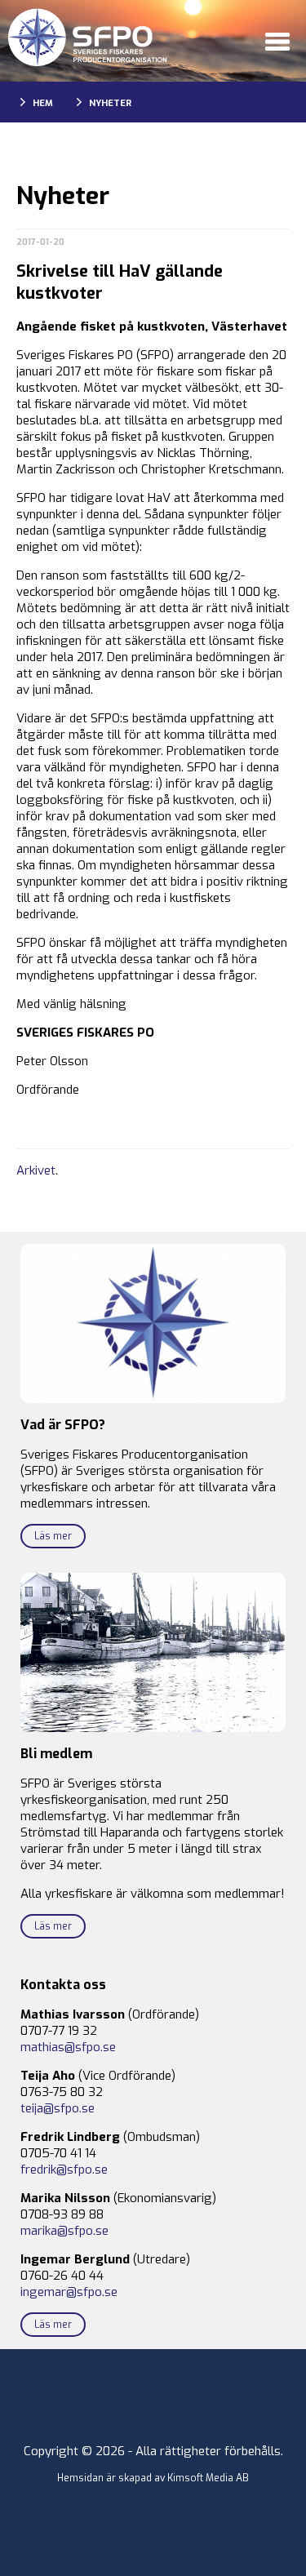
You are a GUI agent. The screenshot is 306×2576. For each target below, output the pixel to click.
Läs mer (53, 1536)
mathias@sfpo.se (68, 2047)
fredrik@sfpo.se (64, 2170)
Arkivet (36, 1170)
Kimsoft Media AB (208, 2478)
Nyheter (110, 103)
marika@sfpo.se (64, 2231)
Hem (43, 103)
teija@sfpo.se (58, 2108)
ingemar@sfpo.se (69, 2292)
